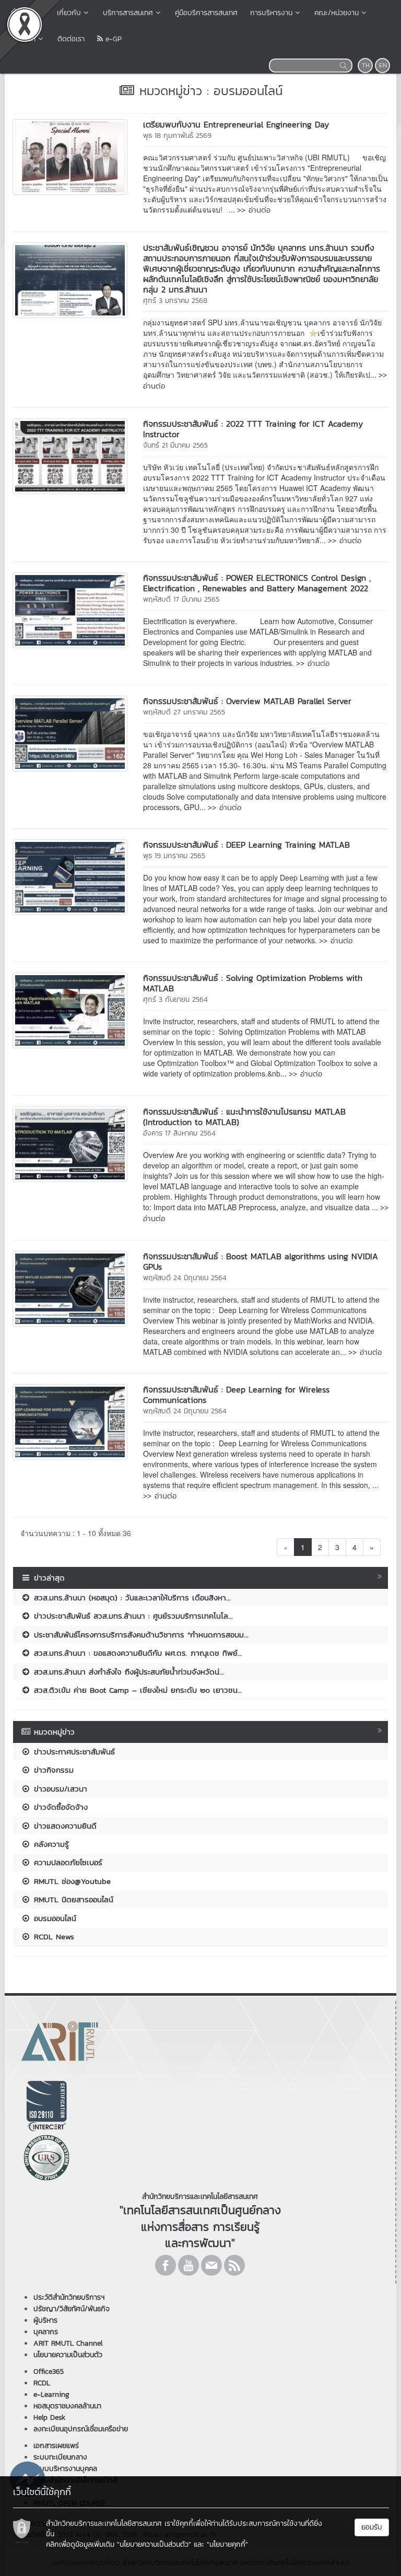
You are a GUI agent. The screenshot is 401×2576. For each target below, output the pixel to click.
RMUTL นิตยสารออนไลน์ (72, 1899)
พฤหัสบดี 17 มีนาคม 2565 (181, 599)
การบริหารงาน (271, 13)
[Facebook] (166, 2265)
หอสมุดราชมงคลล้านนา (67, 2406)
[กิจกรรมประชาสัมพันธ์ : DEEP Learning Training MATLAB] (70, 876)
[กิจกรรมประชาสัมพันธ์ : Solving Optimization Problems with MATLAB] (70, 1010)
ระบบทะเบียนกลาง (60, 2457)
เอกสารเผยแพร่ (56, 2446)
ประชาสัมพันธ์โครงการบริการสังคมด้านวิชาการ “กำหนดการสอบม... (140, 1635)
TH (366, 65)
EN (383, 65)
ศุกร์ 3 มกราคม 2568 (175, 301)
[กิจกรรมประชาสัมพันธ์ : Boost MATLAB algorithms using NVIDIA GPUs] (70, 1287)
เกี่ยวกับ (69, 13)
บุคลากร (46, 2332)
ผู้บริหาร (45, 2320)
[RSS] (234, 2265)
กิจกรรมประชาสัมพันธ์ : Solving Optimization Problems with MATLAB (253, 983)
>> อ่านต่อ (254, 210)
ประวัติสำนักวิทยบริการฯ (69, 2297)
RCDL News (52, 1936)
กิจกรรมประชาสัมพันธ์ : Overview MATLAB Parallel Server (247, 701)
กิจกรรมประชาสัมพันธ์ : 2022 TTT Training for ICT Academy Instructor (253, 429)
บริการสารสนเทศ (128, 13)
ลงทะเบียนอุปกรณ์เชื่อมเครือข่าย (81, 2429)
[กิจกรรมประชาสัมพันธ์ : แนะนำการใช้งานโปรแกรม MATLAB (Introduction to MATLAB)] (70, 1143)
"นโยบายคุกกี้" (227, 2544)
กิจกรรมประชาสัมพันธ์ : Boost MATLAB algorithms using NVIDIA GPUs (261, 1261)
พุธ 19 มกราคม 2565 (174, 856)
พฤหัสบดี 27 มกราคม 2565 (184, 712)
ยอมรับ (372, 2527)
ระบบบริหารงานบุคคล (65, 2469)
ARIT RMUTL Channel (68, 2343)
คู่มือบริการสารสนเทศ (206, 13)
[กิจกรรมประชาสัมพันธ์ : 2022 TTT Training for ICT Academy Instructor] (70, 455)
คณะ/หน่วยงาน (337, 13)
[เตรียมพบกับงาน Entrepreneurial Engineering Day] (70, 156)
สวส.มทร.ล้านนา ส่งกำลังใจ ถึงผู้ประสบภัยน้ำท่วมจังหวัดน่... (127, 1672)
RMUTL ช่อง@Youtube (71, 1881)
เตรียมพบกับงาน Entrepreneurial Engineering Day (236, 124)
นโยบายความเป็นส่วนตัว (68, 2355)
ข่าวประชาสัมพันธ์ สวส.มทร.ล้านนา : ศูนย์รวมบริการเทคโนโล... (132, 1616)
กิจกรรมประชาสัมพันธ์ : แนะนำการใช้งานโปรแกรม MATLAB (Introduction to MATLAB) (244, 1117)
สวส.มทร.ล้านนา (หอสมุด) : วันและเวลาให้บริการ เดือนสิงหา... (131, 1597)
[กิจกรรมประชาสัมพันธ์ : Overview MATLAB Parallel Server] (70, 732)
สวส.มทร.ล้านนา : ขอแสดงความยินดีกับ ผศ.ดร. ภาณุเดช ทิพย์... (137, 1653)
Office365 (49, 2372)
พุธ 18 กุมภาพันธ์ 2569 (177, 136)
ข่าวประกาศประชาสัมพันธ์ (73, 1752)
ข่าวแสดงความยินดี (64, 1826)
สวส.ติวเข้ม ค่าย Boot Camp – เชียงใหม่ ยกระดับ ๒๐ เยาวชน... (137, 1690)
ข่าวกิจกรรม (52, 1770)
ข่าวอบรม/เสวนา (59, 1789)
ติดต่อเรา (71, 39)
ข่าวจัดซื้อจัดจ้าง (59, 1807)
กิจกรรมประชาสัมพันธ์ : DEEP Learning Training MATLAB (246, 845)
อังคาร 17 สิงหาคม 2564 (179, 1133)
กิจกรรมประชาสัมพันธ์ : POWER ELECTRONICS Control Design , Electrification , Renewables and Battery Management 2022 (257, 583)
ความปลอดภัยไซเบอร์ (67, 1862)
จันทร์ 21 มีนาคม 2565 (175, 445)
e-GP (112, 39)
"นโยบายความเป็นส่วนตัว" (154, 2544)
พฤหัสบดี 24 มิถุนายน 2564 (185, 1278)
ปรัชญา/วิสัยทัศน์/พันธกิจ (72, 2309)
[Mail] (211, 2265)
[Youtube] (188, 2265)
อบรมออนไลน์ (54, 1918)
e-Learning (51, 2394)
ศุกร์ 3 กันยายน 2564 (175, 999)
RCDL (42, 2383)
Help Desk (49, 2417)
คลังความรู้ (50, 1844)
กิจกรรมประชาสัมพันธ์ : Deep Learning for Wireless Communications (236, 1395)
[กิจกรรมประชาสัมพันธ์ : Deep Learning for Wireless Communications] (70, 1421)
